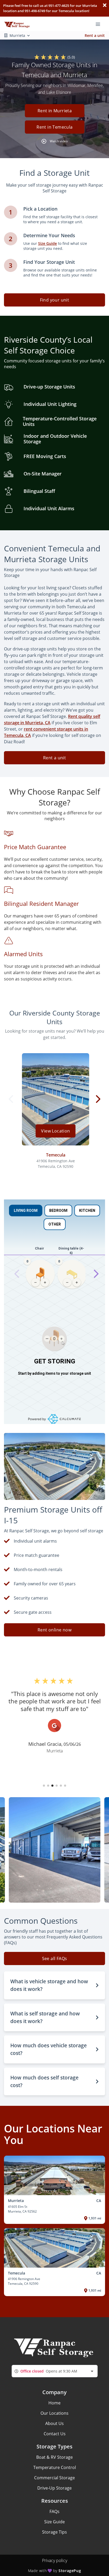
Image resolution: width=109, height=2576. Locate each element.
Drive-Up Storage (54, 2488)
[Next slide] (96, 1274)
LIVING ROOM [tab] (26, 1211)
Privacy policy (55, 2560)
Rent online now (54, 1630)
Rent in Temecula (54, 127)
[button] (55, 120)
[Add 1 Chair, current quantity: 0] (45, 1282)
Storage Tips (54, 2532)
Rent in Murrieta (54, 111)
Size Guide (54, 2522)
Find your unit (55, 300)
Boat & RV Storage (54, 2457)
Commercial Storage (54, 2478)
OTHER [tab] (55, 1224)
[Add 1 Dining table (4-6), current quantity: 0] (77, 1282)
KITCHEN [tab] (87, 1211)
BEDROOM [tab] (58, 1211)
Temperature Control (55, 2467)
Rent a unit (95, 35)
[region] (54, 1274)
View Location (55, 1131)
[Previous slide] (17, 1274)
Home (54, 2403)
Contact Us (55, 2434)
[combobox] (55, 2371)
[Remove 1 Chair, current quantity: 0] (35, 1282)
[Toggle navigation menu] (100, 24)
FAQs (54, 2511)
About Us (54, 2423)
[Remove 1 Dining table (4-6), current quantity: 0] (67, 1282)
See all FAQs (55, 1958)
